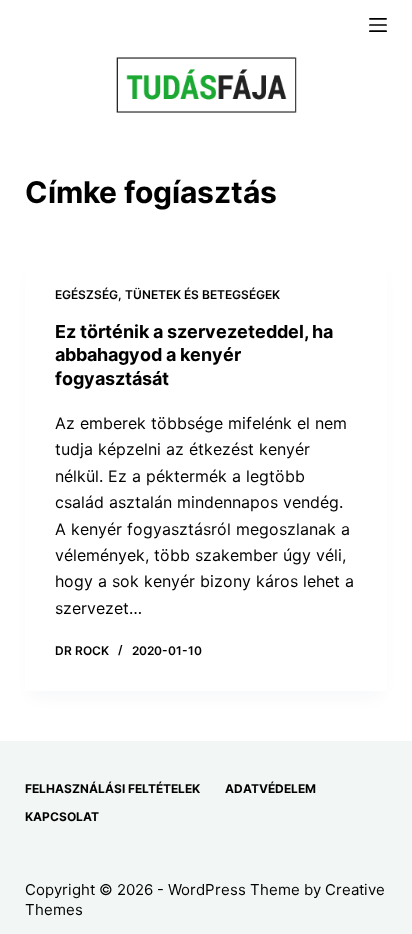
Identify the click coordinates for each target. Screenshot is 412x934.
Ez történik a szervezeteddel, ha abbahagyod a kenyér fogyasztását (194, 355)
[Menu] (378, 25)
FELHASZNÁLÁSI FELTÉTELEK (112, 788)
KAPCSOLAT (62, 816)
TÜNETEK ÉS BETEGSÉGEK (202, 294)
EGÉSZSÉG (86, 294)
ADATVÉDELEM (270, 788)
